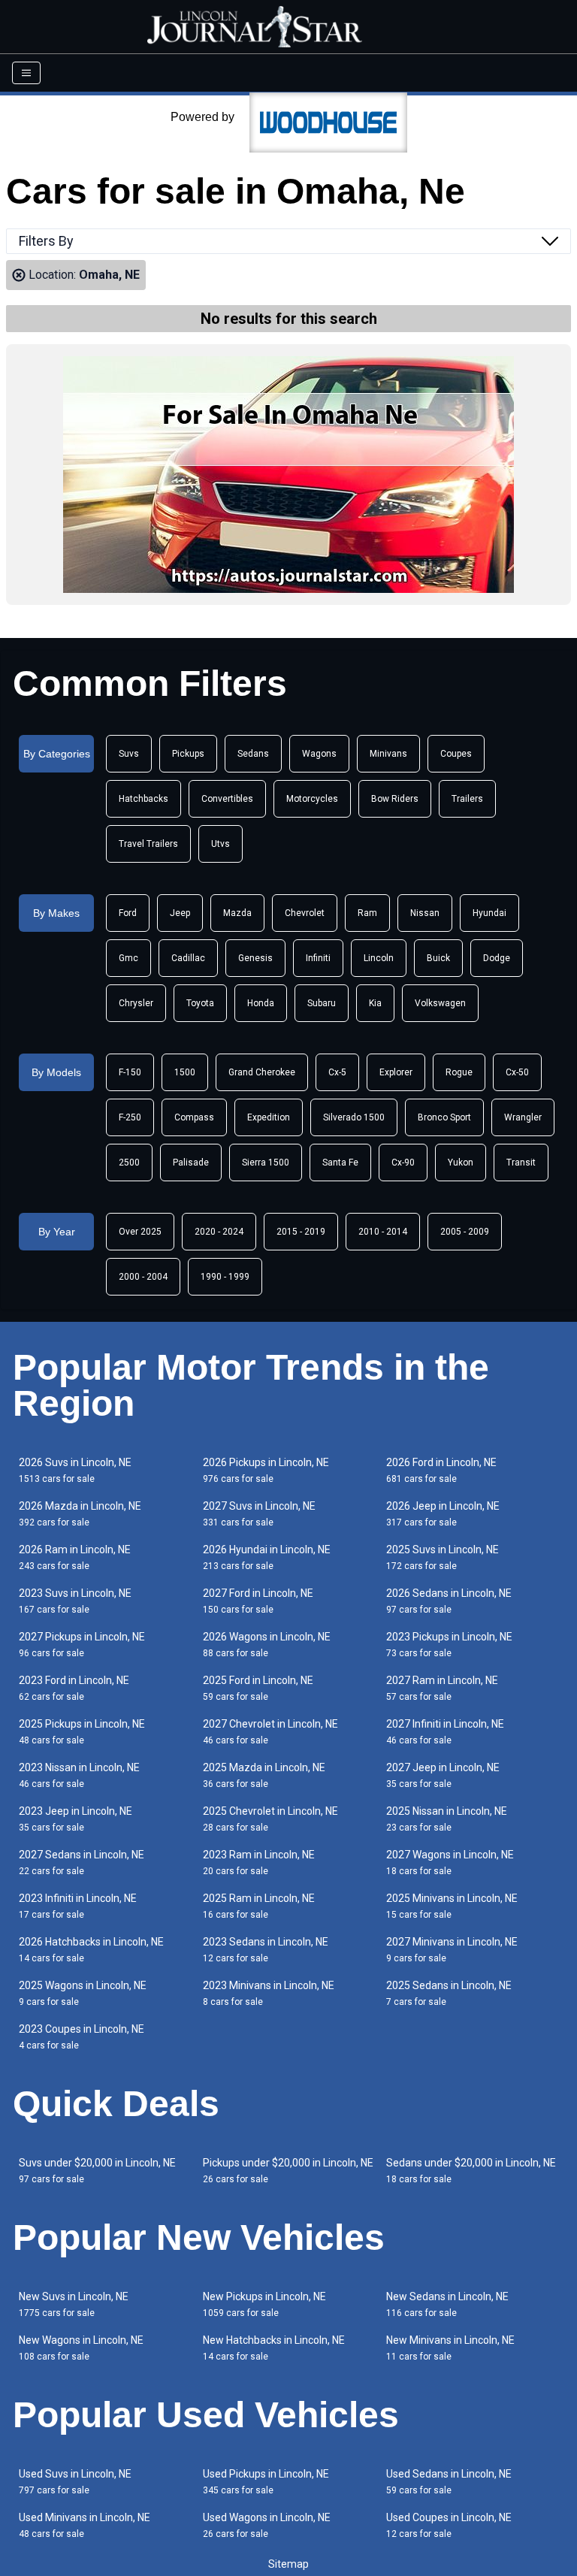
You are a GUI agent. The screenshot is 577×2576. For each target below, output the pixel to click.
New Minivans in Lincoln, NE (450, 2348)
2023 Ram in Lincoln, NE (259, 1862)
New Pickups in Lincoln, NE (264, 2304)
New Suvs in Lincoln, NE (74, 2304)
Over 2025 (140, 1232)
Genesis (255, 958)
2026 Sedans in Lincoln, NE (449, 1601)
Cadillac (188, 958)
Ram (367, 913)
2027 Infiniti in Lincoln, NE (445, 1732)
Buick (438, 958)
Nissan (425, 913)
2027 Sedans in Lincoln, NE (82, 1862)
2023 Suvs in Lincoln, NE (75, 1601)
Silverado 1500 (354, 1117)
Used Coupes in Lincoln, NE (449, 2525)
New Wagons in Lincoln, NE (81, 2348)
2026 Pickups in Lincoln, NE (266, 1470)
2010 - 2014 (383, 1232)
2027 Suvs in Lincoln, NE (259, 1514)
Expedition (269, 1117)
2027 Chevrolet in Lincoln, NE (270, 1732)
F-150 (130, 1072)
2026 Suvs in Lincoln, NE (75, 1470)
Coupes (456, 754)
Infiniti (318, 958)
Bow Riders (395, 799)
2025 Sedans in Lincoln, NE (449, 1993)
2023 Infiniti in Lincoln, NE (78, 1906)
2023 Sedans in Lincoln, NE (266, 1950)
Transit (521, 1163)
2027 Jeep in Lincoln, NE (443, 1775)
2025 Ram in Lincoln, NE (259, 1906)
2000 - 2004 (143, 1277)
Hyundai (489, 913)
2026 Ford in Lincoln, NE (441, 1470)
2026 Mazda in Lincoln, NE (80, 1514)
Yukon (461, 1163)
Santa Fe (340, 1163)
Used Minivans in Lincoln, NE (85, 2525)
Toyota (200, 1003)
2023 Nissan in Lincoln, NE (79, 1775)
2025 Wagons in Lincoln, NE (83, 1993)
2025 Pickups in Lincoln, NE (82, 1732)
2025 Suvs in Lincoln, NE (443, 1557)
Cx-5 (337, 1072)
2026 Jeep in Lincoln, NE (443, 1514)
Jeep (180, 913)
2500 (129, 1163)
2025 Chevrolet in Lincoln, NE (270, 1819)
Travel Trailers (148, 844)
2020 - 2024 (219, 1232)
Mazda (237, 913)
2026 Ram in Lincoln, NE (75, 1557)
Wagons (319, 754)
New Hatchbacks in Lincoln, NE (274, 2348)
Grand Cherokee (262, 1072)
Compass (194, 1117)
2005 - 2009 (465, 1232)
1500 (185, 1072)
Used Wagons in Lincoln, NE (267, 2525)
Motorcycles (312, 799)
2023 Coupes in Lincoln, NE (82, 2037)
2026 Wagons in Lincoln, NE (267, 1645)
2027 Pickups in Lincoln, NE (82, 1645)
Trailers (467, 799)
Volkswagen (440, 1003)
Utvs (221, 844)
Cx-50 (517, 1072)
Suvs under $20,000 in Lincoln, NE (97, 2171)
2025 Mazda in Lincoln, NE (264, 1775)
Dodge (497, 958)
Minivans (388, 754)
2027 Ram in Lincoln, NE (442, 1688)
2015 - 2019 (301, 1232)
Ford (128, 913)
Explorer (396, 1072)
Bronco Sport (444, 1117)
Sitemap (288, 2564)
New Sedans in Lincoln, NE (447, 2304)
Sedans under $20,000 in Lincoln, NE (471, 2171)
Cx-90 (403, 1163)
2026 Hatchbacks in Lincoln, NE (91, 1950)
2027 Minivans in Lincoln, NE (452, 1950)
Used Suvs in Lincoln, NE (75, 2482)
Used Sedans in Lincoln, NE (449, 2482)
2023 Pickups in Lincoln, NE (449, 1645)
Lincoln (379, 958)
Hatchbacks (143, 799)
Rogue (459, 1072)
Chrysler (136, 1003)
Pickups (188, 754)
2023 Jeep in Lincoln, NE (76, 1819)
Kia (375, 1003)
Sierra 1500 (266, 1163)
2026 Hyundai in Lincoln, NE (267, 1557)
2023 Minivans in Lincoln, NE (269, 1993)
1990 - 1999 (225, 1277)
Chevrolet (305, 913)
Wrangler (523, 1117)
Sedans (253, 754)
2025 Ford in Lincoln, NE (258, 1688)
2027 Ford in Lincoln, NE (258, 1601)
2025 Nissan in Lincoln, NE (447, 1819)
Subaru (322, 1003)
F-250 (130, 1117)
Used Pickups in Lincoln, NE (266, 2482)
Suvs (129, 754)
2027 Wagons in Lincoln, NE (450, 1862)
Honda (261, 1003)
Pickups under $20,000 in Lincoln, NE (288, 2171)
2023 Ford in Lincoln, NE (74, 1688)
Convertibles (227, 799)
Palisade (191, 1163)
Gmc (128, 958)
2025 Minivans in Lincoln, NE (452, 1906)
